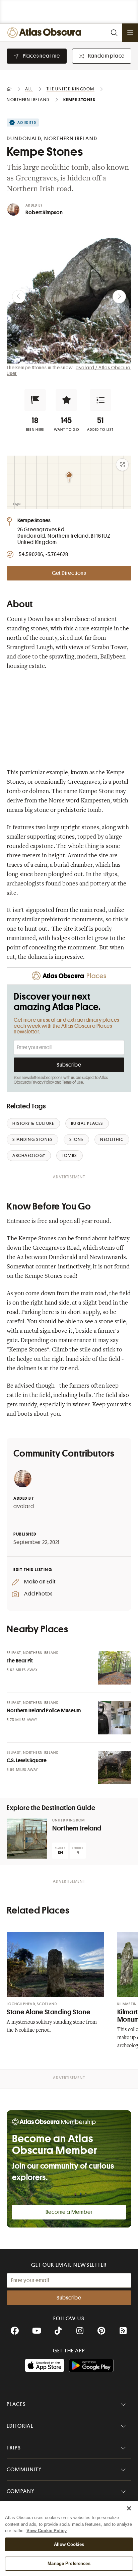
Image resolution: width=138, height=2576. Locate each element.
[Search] (114, 33)
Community (24, 2470)
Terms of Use (73, 1082)
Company (21, 2491)
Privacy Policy (43, 1082)
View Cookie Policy (47, 2531)
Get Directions (69, 573)
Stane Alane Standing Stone (48, 2012)
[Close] (129, 2508)
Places (16, 2404)
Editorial (20, 2426)
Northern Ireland (77, 1828)
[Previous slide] (19, 297)
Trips (14, 2448)
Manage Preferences (69, 2563)
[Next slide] (119, 297)
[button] (35, 400)
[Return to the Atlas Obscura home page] (46, 33)
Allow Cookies (69, 2544)
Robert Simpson (44, 213)
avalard (24, 1506)
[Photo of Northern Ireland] (27, 1839)
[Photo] (115, 1668)
